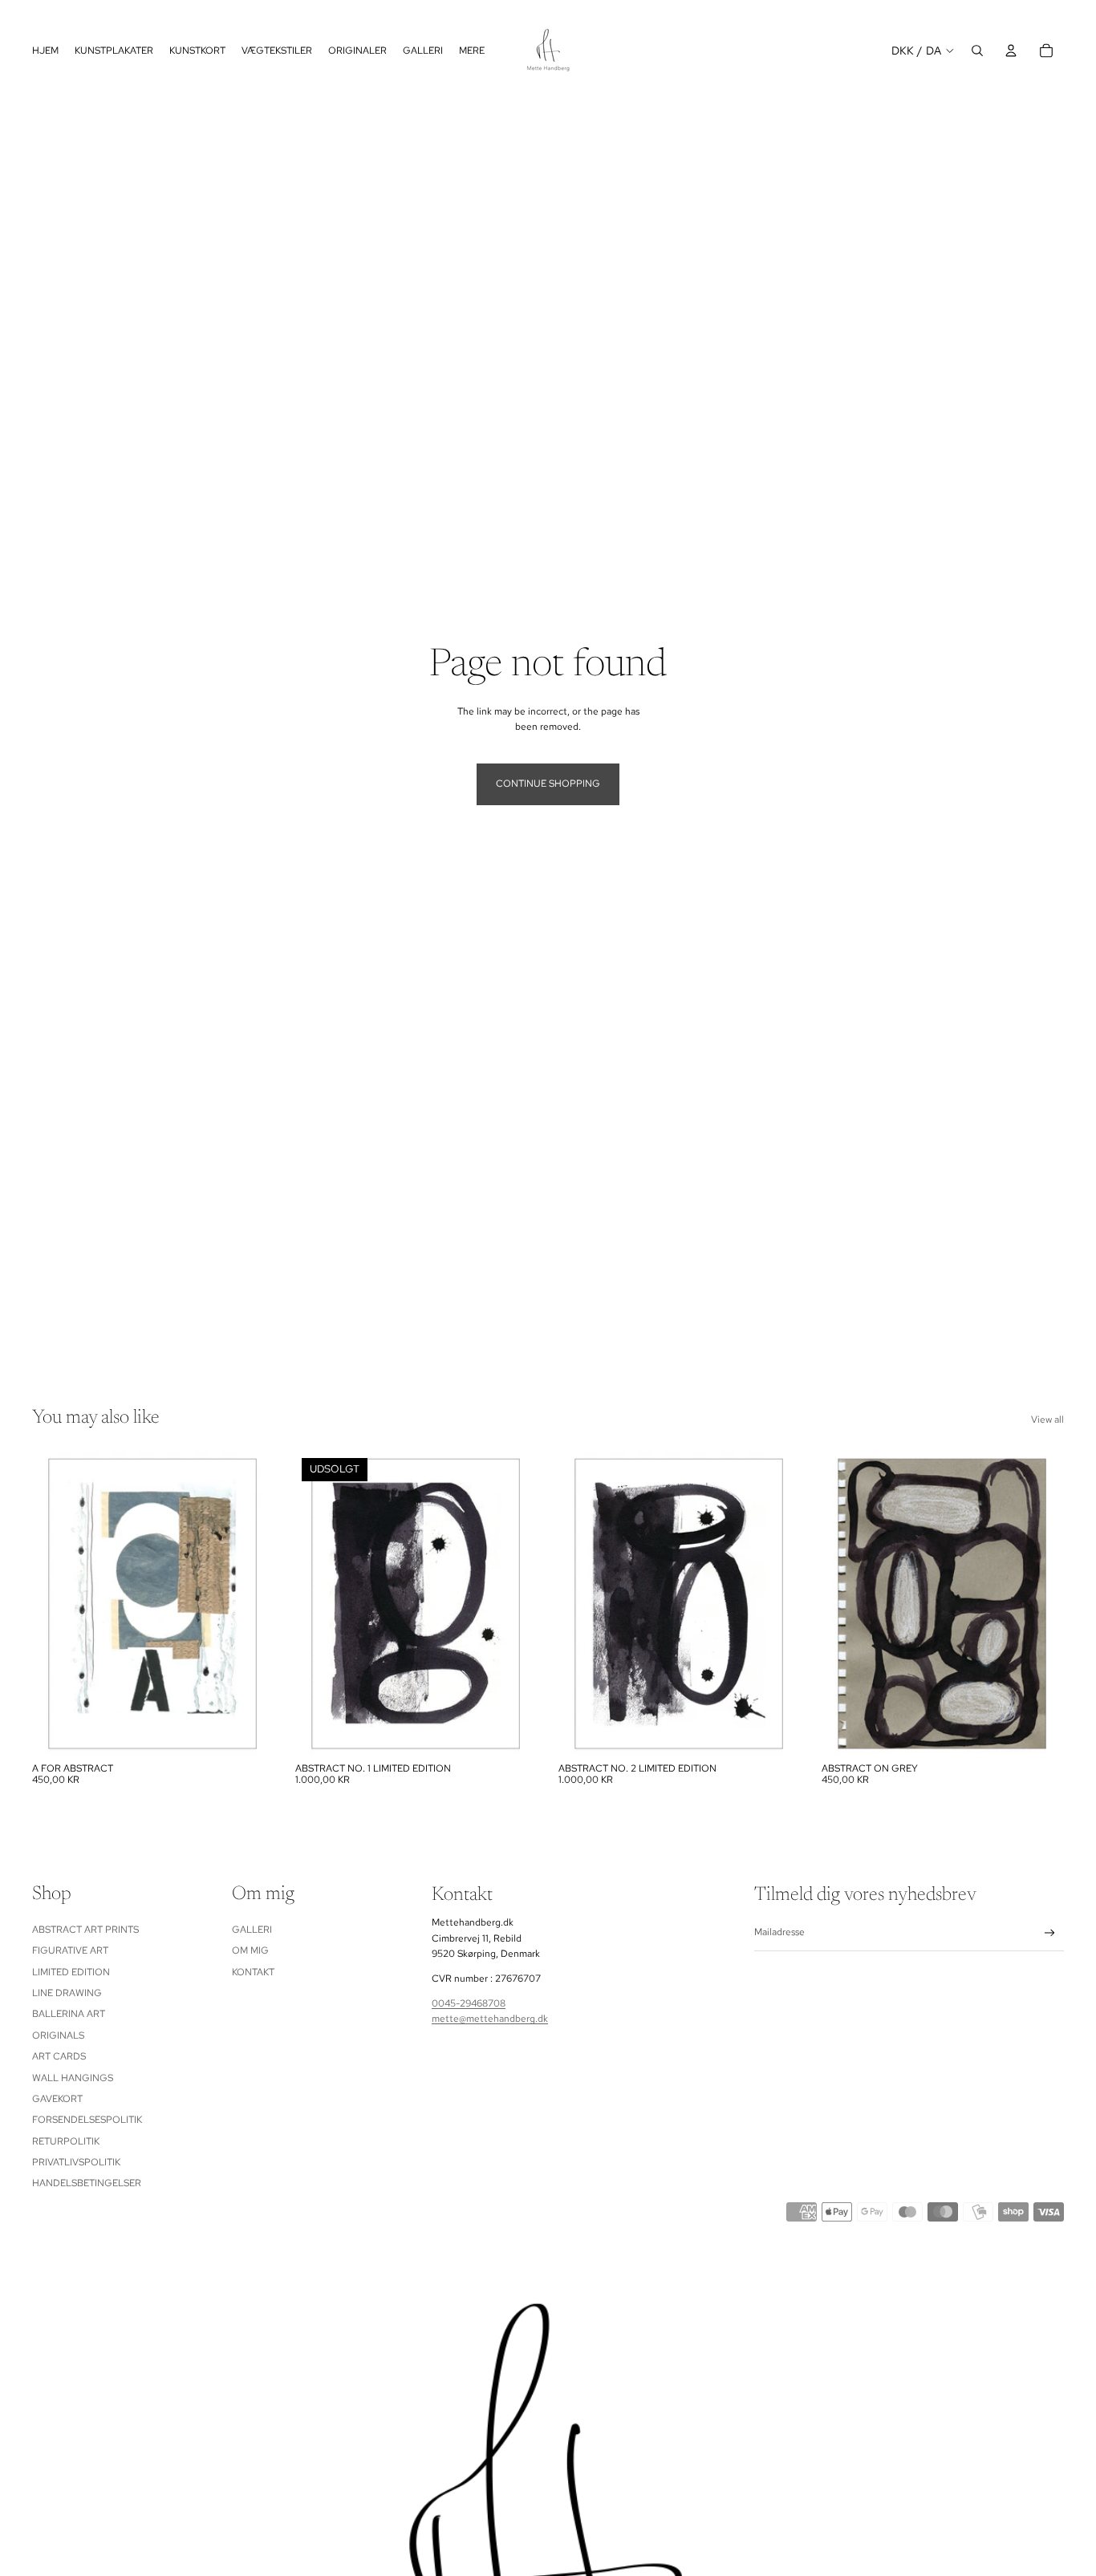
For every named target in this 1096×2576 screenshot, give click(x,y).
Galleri (252, 1930)
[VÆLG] (250, 1729)
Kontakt (253, 1972)
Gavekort (57, 2099)
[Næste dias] (250, 1603)
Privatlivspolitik (76, 2162)
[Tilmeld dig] (1050, 1933)
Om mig (250, 1950)
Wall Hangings (73, 2078)
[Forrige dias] (56, 1603)
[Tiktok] (576, 10)
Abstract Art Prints (85, 1930)
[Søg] (977, 51)
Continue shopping (548, 784)
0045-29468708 (469, 2003)
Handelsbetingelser (87, 2184)
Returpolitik (66, 2141)
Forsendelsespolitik (87, 2120)
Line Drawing (67, 1993)
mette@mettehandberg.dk (490, 2019)
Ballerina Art (69, 2014)
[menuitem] (472, 50)
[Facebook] (520, 10)
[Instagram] (548, 10)
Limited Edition (71, 1972)
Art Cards (59, 2056)
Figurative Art (70, 1950)
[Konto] (1011, 51)
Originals (58, 2035)
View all (1047, 1420)
